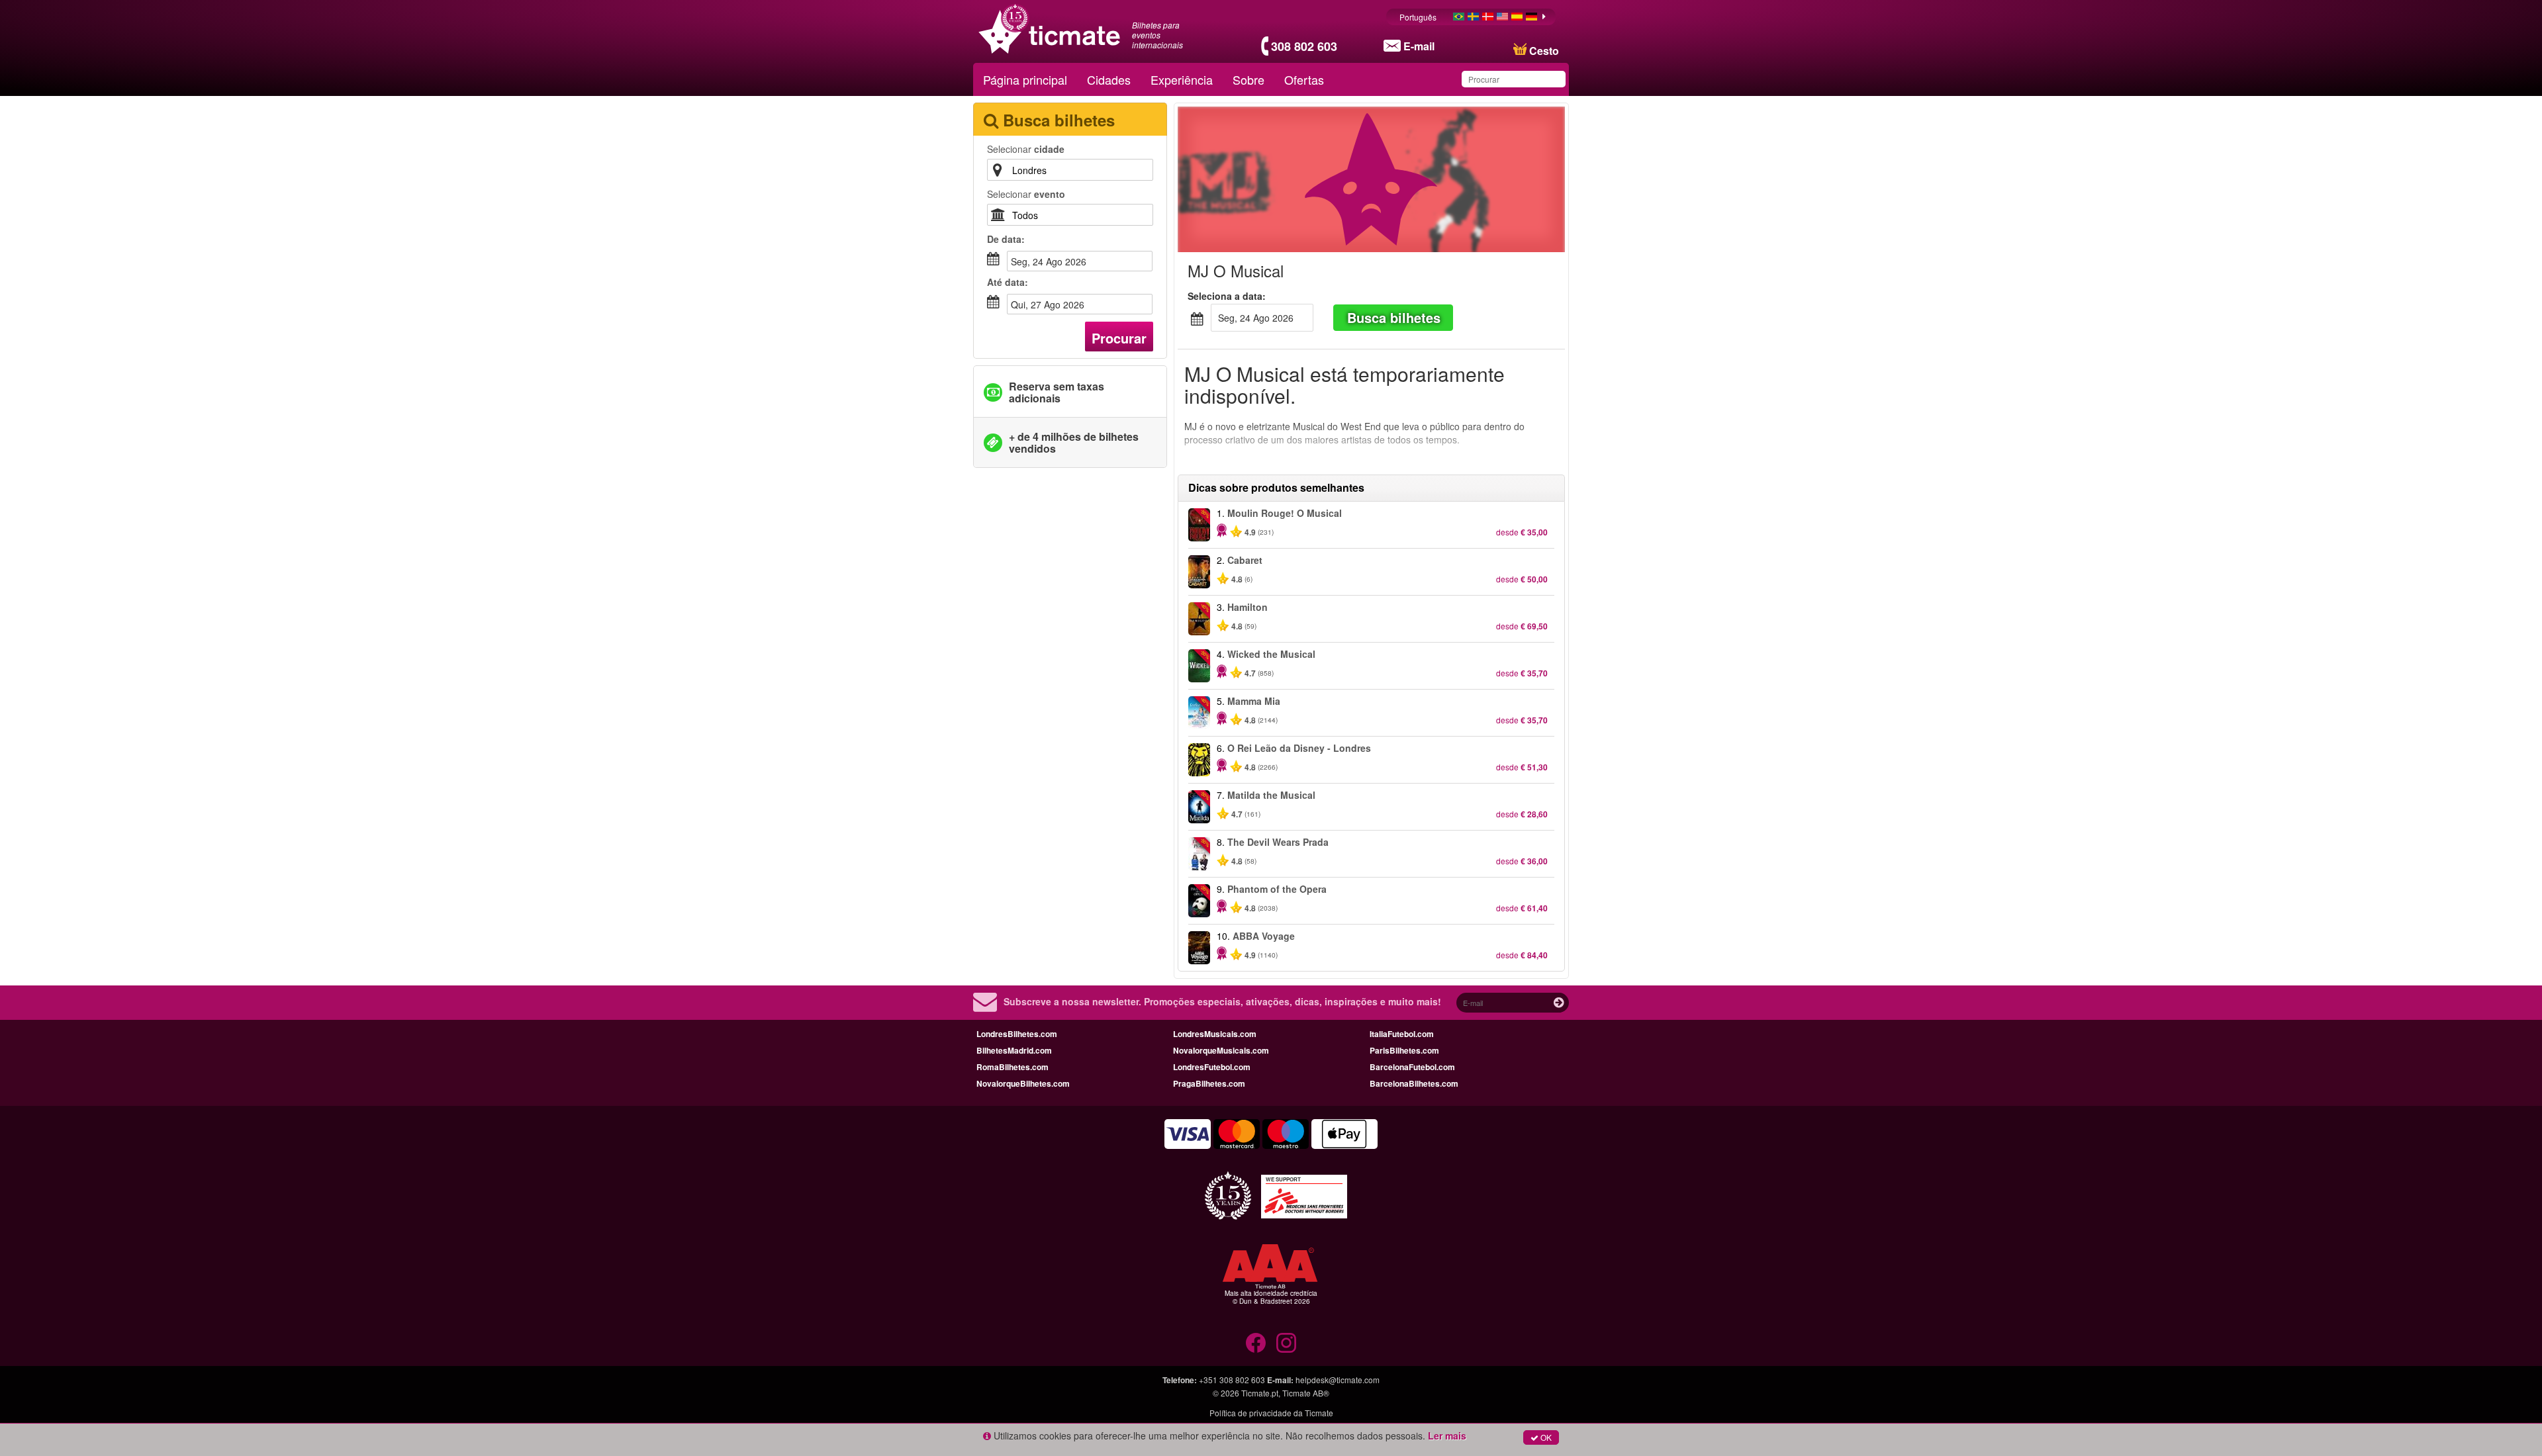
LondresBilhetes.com (1017, 1034)
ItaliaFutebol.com (1402, 1034)
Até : (1008, 282)
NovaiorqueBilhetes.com (1023, 1083)
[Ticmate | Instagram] (1286, 1343)
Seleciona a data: (1227, 296)
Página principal (1025, 79)
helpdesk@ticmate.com (1338, 1380)
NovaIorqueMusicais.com (1221, 1050)
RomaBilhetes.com (1012, 1067)
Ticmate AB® (1306, 1393)
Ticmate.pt (1260, 1393)
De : (1006, 239)
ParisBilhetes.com (1404, 1050)
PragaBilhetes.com (1209, 1083)
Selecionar (1026, 149)
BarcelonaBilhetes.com (1414, 1083)
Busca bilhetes (1394, 317)
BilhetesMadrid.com (1014, 1050)
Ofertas (1304, 79)
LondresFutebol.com (1212, 1067)
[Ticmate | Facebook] (1256, 1343)
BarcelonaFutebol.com (1412, 1067)
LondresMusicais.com (1215, 1034)
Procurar (1119, 338)
